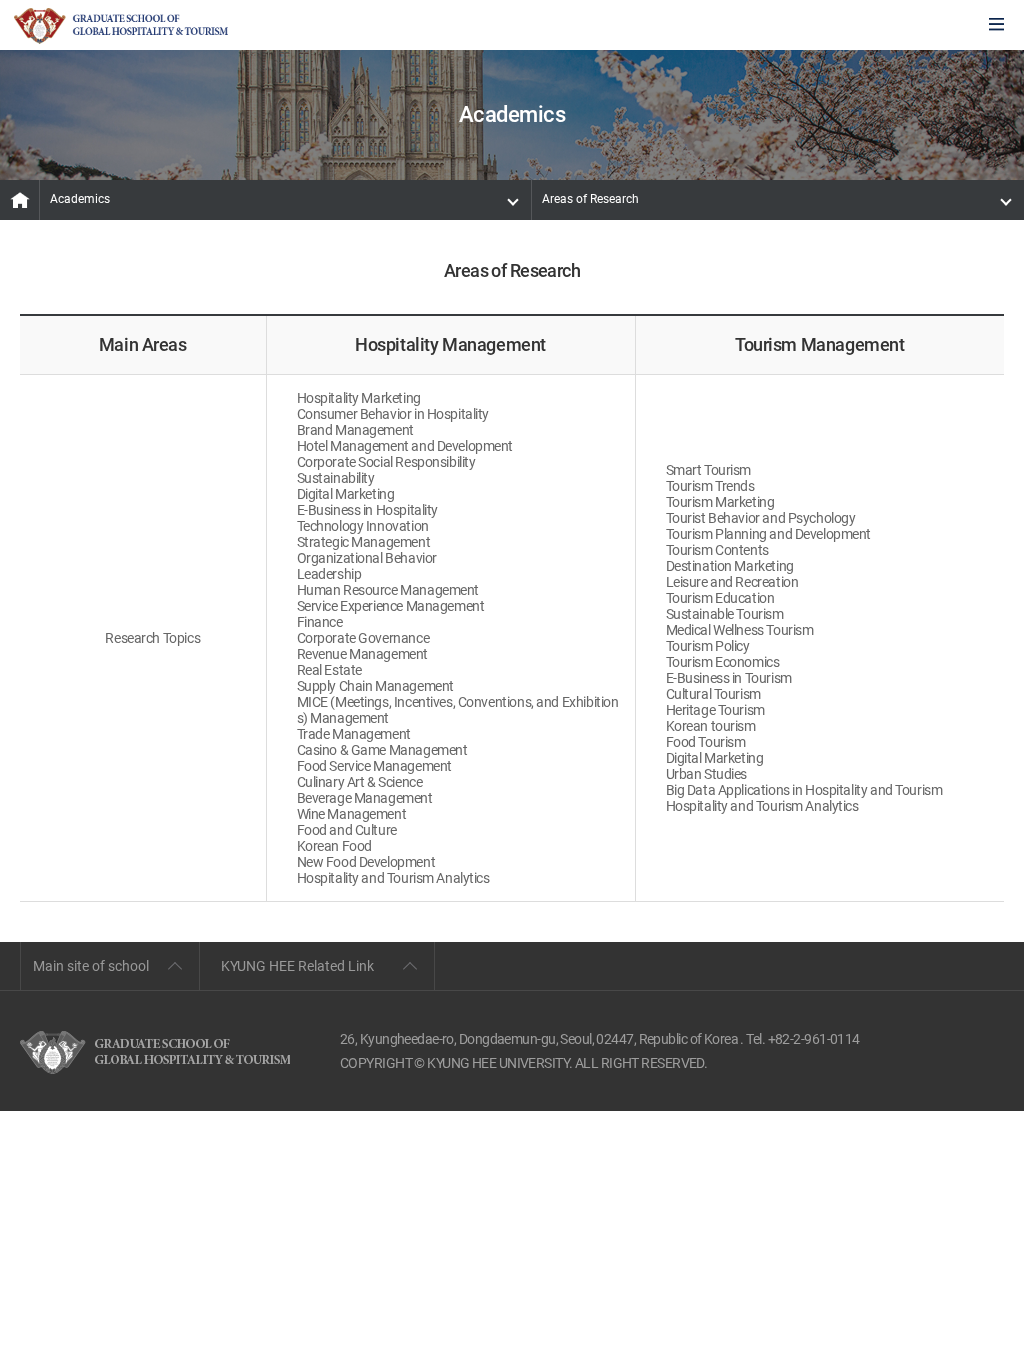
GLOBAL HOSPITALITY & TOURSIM (121, 26)
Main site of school (91, 966)
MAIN (20, 200)
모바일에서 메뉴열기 (996, 25)
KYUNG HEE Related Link (297, 966)
